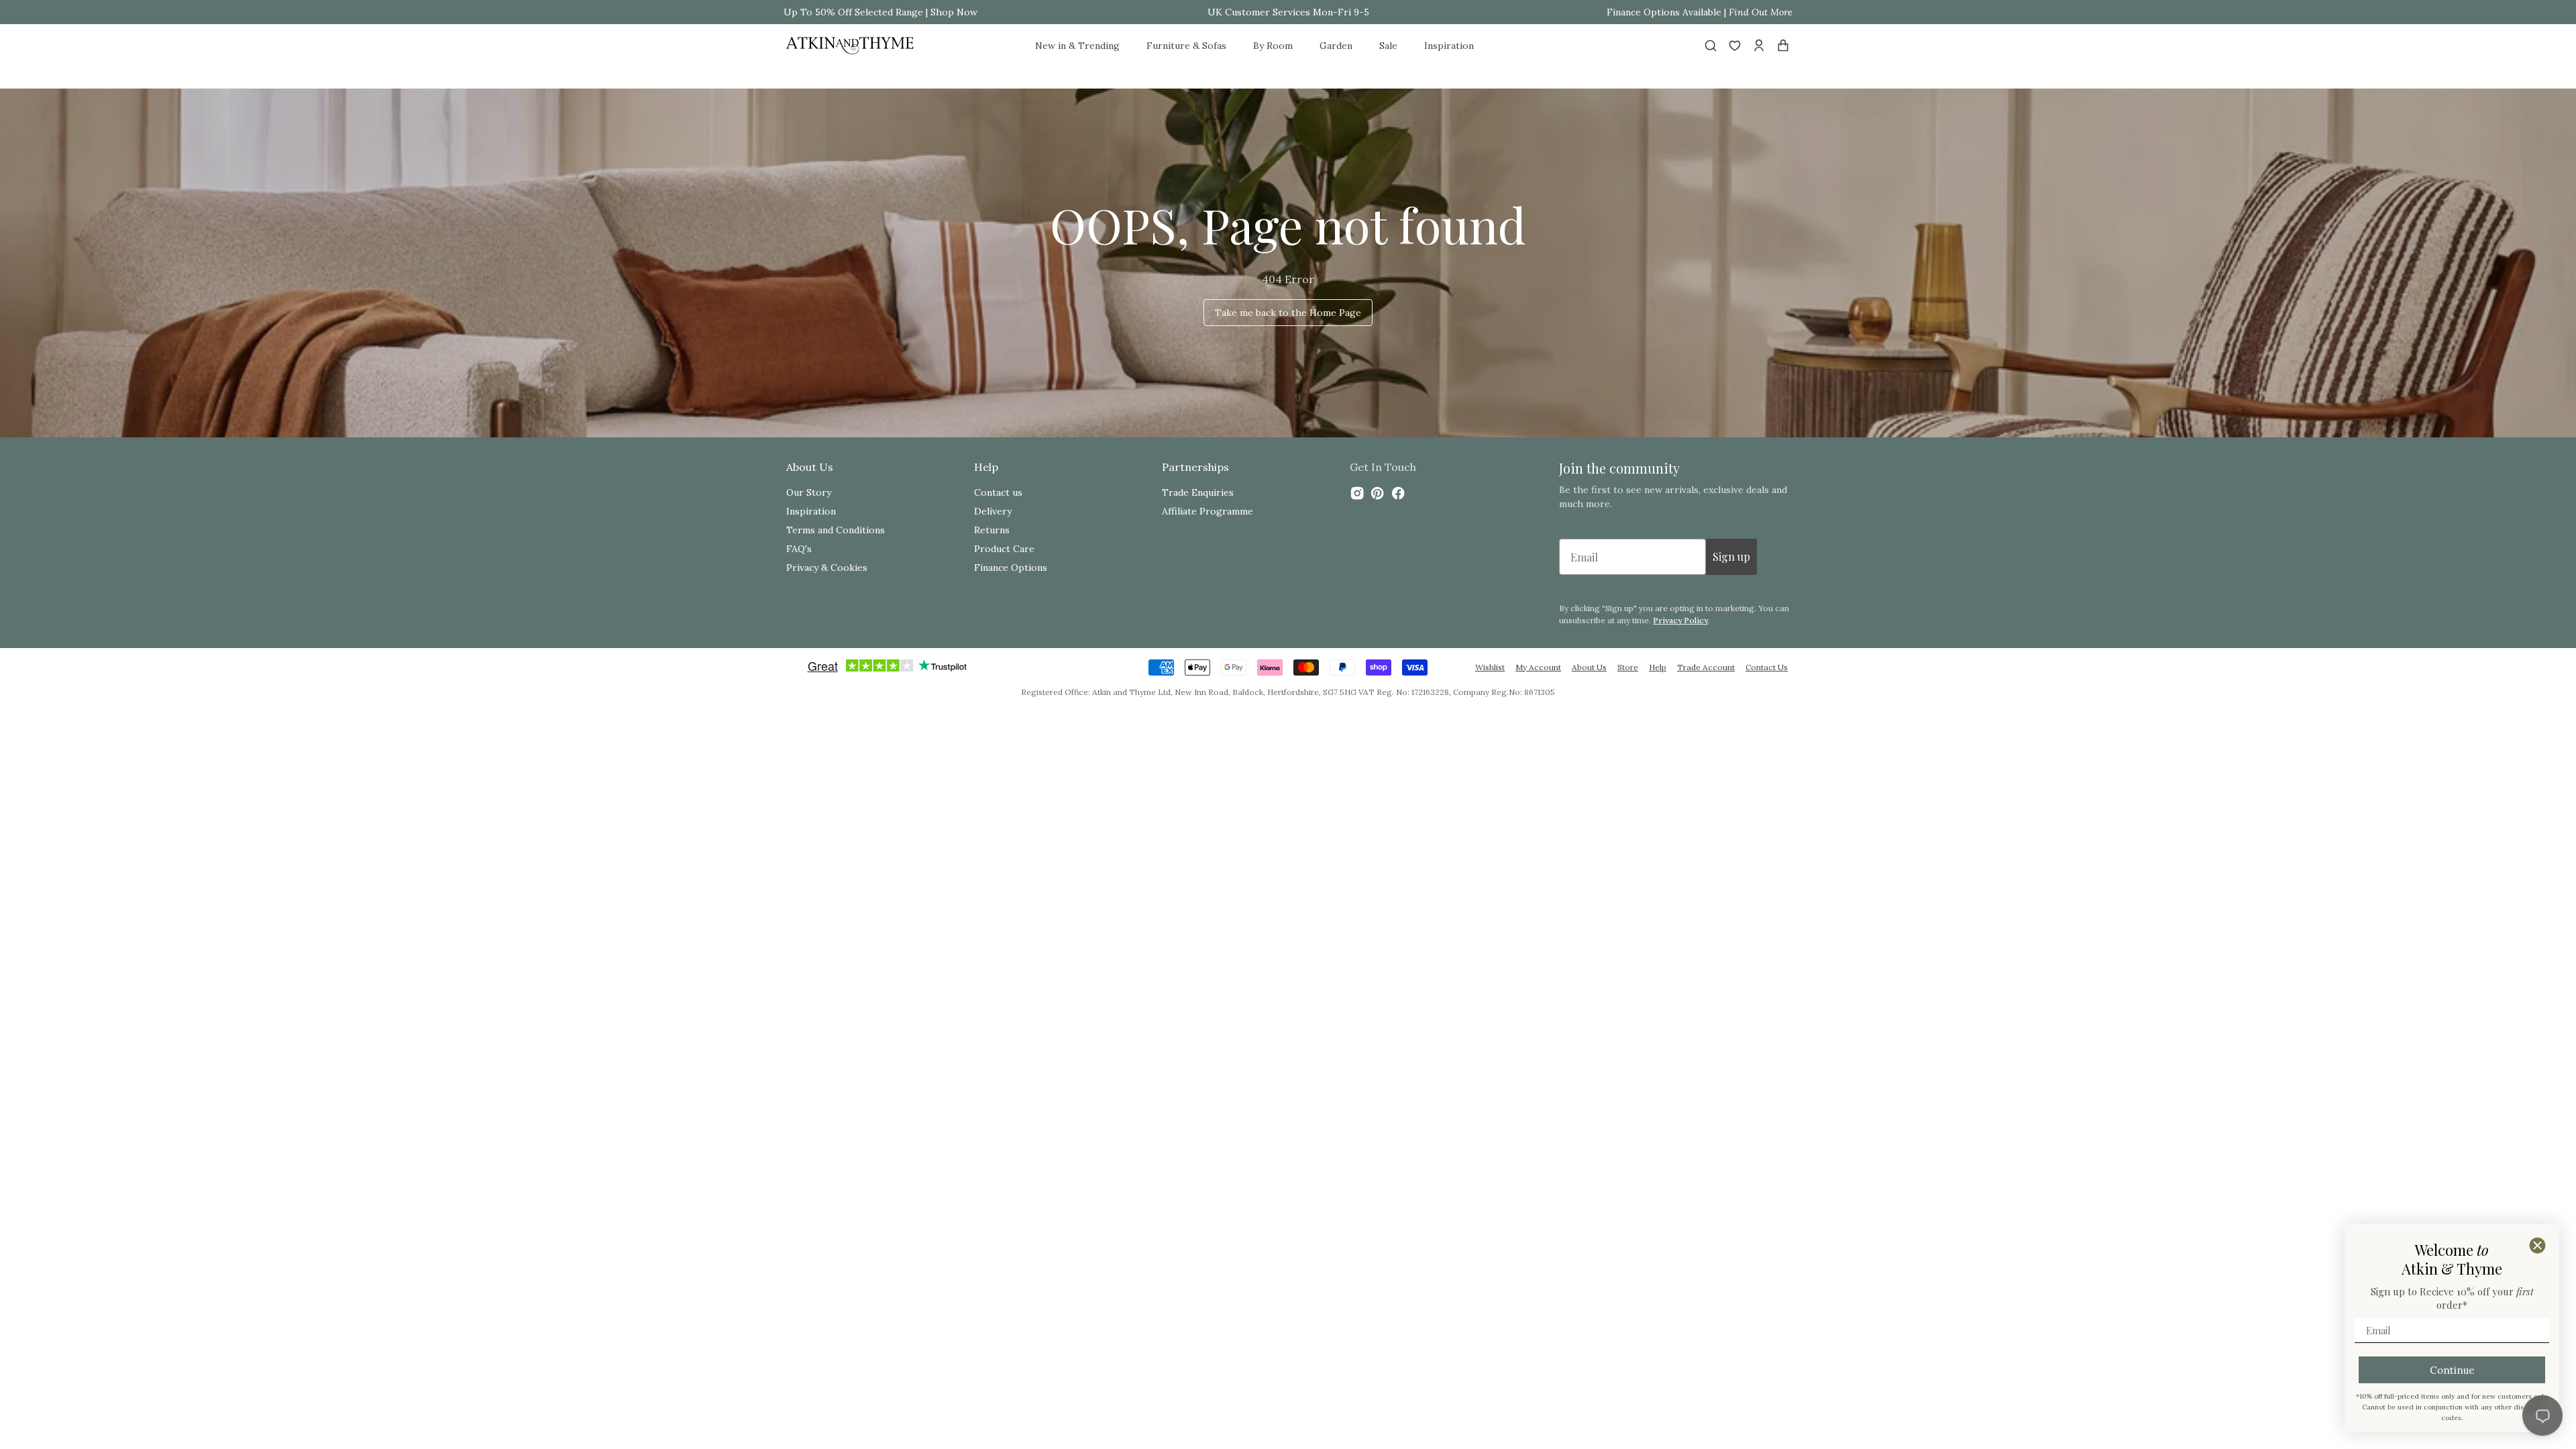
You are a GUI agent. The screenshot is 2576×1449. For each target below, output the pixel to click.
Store (1628, 667)
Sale (1388, 46)
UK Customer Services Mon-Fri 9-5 (1288, 12)
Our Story (809, 492)
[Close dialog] (2537, 1245)
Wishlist (1490, 667)
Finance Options (1011, 568)
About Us (1589, 667)
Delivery (993, 511)
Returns (992, 530)
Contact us (998, 492)
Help (1658, 667)
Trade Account (1706, 667)
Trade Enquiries (1198, 492)
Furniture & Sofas (1186, 46)
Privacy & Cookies (827, 568)
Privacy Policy (1680, 620)
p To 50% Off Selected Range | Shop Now (884, 12)
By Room (1273, 46)
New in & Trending (1077, 46)
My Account (1538, 667)
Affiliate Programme (1207, 511)
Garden (1336, 46)
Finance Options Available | (1700, 12)
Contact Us (1767, 667)
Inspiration (1449, 46)
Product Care (1004, 549)
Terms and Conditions (836, 530)
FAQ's (799, 549)
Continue (2452, 1370)
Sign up (1731, 556)
